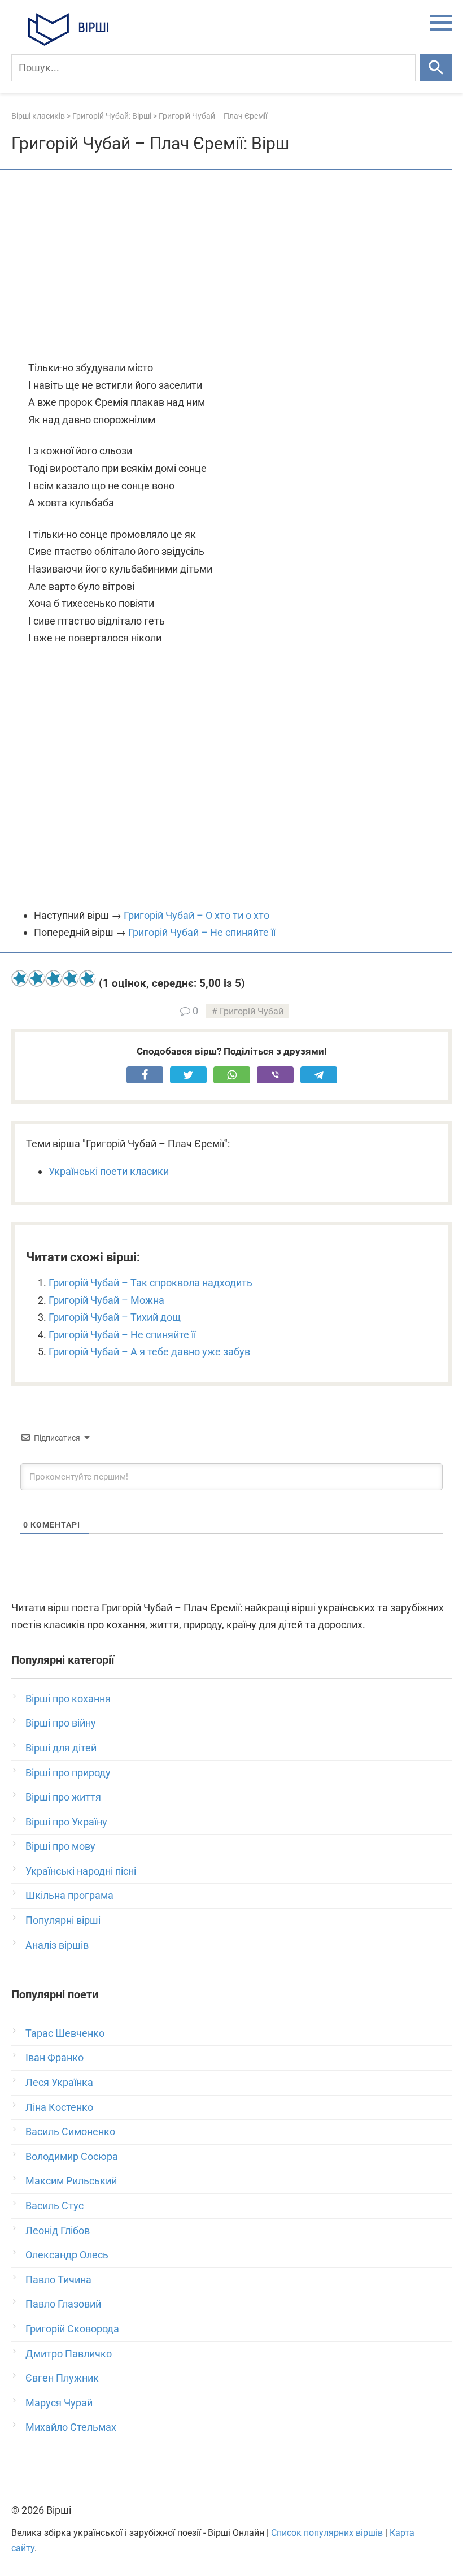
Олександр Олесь (67, 2255)
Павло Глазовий (63, 2304)
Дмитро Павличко (69, 2354)
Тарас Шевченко (65, 2033)
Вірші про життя (63, 1797)
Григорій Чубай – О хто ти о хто (196, 915)
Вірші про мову (60, 1846)
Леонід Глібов (58, 2230)
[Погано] (37, 978)
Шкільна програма (69, 1895)
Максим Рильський (71, 2181)
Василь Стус (54, 2206)
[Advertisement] (231, 266)
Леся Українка (59, 2082)
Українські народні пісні (81, 1871)
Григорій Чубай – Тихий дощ (115, 1317)
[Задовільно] (54, 978)
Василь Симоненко (70, 2132)
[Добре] (71, 978)
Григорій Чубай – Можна (106, 1300)
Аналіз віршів (57, 1945)
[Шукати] (436, 68)
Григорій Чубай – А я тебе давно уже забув (149, 1352)
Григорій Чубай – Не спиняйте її (202, 932)
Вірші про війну (61, 1723)
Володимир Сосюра (72, 2156)
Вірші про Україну (66, 1822)
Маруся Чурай (59, 2403)
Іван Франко (54, 2057)
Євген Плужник (62, 2378)
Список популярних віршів (327, 2533)
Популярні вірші (63, 1920)
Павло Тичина (58, 2280)
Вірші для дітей (61, 1748)
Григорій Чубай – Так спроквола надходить (150, 1283)
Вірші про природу (68, 1773)
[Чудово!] (88, 978)
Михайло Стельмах (71, 2427)
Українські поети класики (109, 1171)
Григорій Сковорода (72, 2329)
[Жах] (20, 978)
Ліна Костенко (59, 2107)
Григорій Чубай (252, 1011)
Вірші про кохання (68, 1699)
